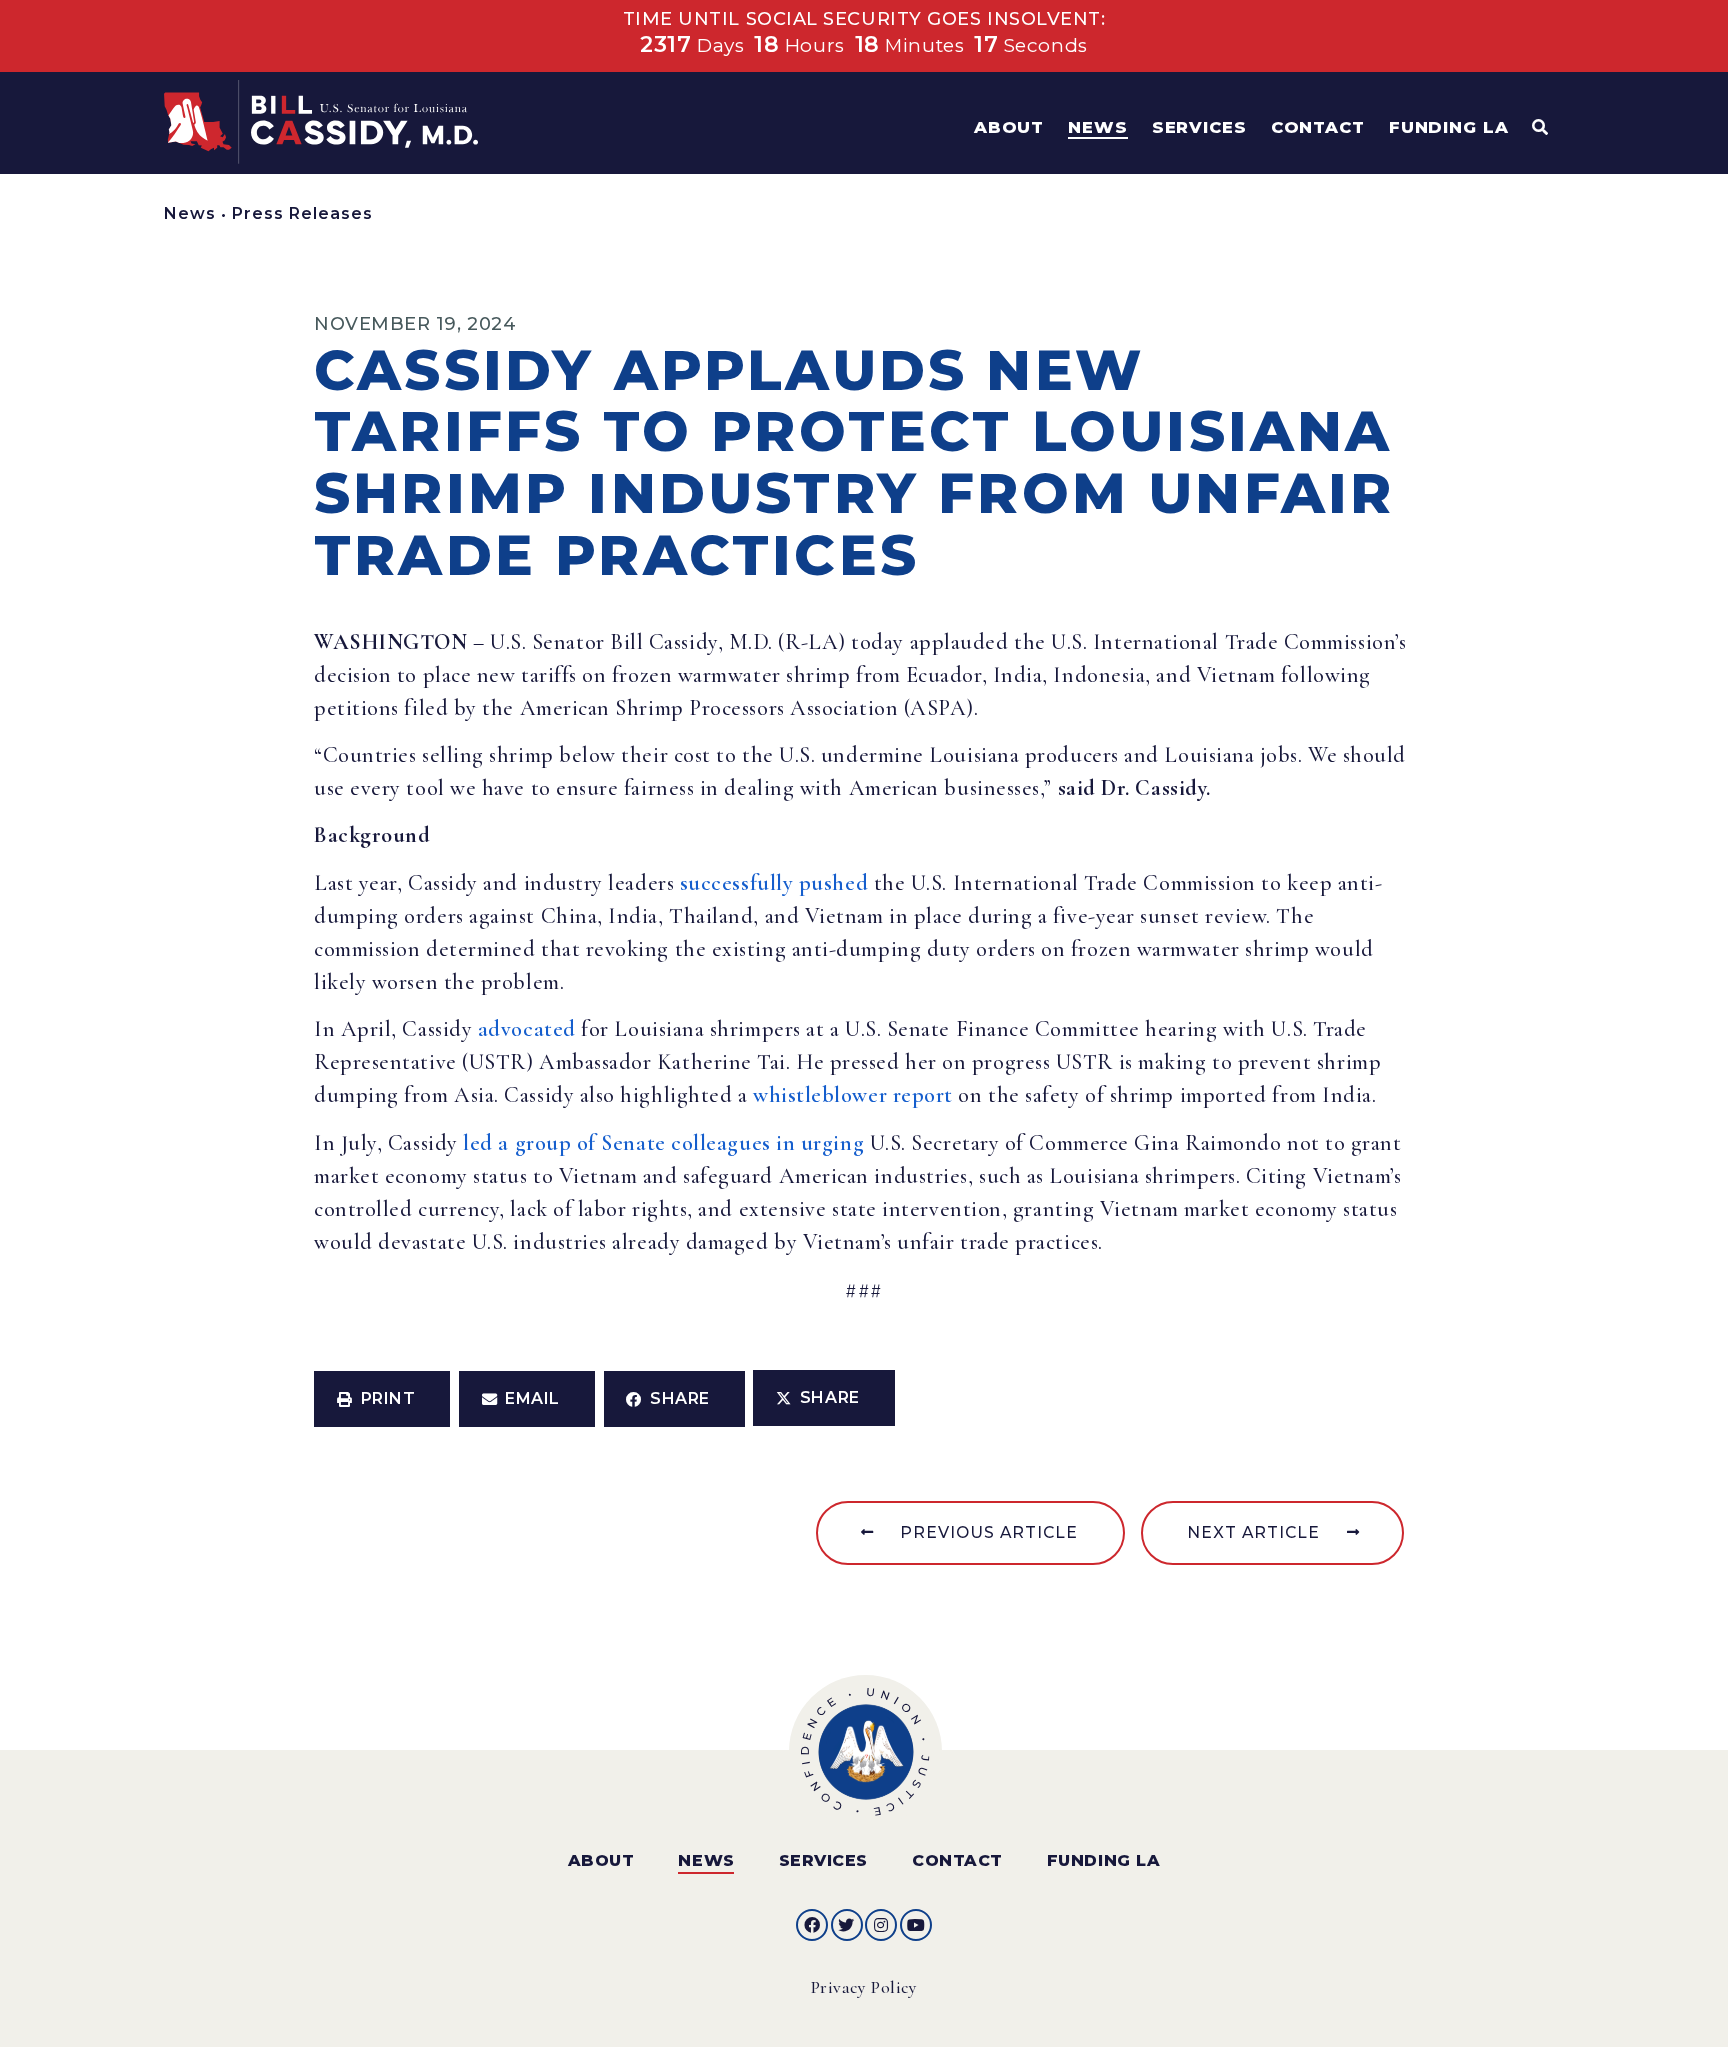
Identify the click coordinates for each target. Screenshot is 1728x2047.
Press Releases (302, 213)
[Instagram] (881, 1925)
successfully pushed (774, 883)
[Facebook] (812, 1925)
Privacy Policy (864, 1987)
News (190, 213)
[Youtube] (916, 1925)
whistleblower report (853, 1095)
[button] (382, 1399)
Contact (957, 1860)
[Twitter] (847, 1925)
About (601, 1860)
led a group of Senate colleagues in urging (663, 1143)
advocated (527, 1029)
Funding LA (1103, 1860)
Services (823, 1860)
